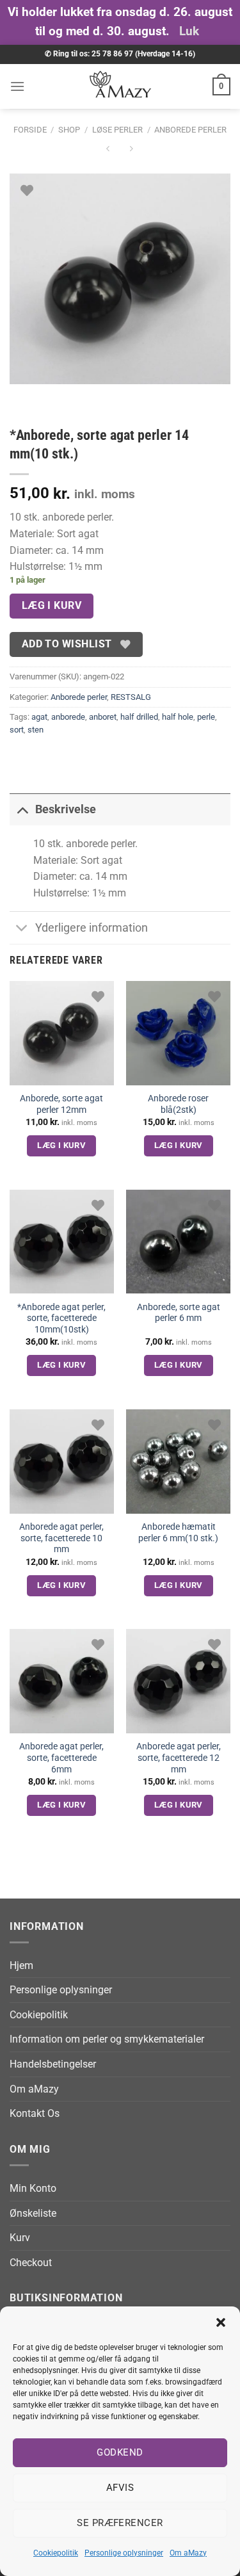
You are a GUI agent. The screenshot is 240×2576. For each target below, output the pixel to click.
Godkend (120, 2452)
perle (206, 717)
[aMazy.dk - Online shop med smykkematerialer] (120, 86)
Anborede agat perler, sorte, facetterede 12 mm (179, 1757)
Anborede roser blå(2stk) (178, 1104)
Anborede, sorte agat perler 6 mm (179, 1313)
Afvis (120, 2488)
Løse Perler (117, 130)
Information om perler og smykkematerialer (107, 2039)
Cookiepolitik (56, 2553)
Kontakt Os (35, 2113)
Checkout (31, 2263)
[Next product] (108, 151)
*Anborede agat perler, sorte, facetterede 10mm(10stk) (61, 1318)
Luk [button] (189, 31)
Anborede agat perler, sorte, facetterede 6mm (61, 1757)
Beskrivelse (66, 809)
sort (17, 730)
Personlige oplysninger (124, 2553)
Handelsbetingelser (53, 2064)
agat (39, 717)
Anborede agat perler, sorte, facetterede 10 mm (61, 1538)
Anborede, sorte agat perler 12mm (61, 1104)
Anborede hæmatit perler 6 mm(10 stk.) (178, 1532)
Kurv (20, 2238)
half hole (178, 717)
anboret (103, 717)
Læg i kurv (52, 606)
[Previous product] (132, 151)
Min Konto (33, 2188)
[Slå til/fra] (22, 809)
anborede (68, 717)
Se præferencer (120, 2523)
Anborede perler (190, 130)
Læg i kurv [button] (61, 1145)
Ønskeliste (33, 2213)
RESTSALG (131, 697)
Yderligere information (92, 928)
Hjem (21, 1965)
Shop (69, 130)
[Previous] (22, 397)
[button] (221, 2322)
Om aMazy (188, 2553)
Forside (30, 130)
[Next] (57, 397)
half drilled (139, 717)
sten (36, 730)
